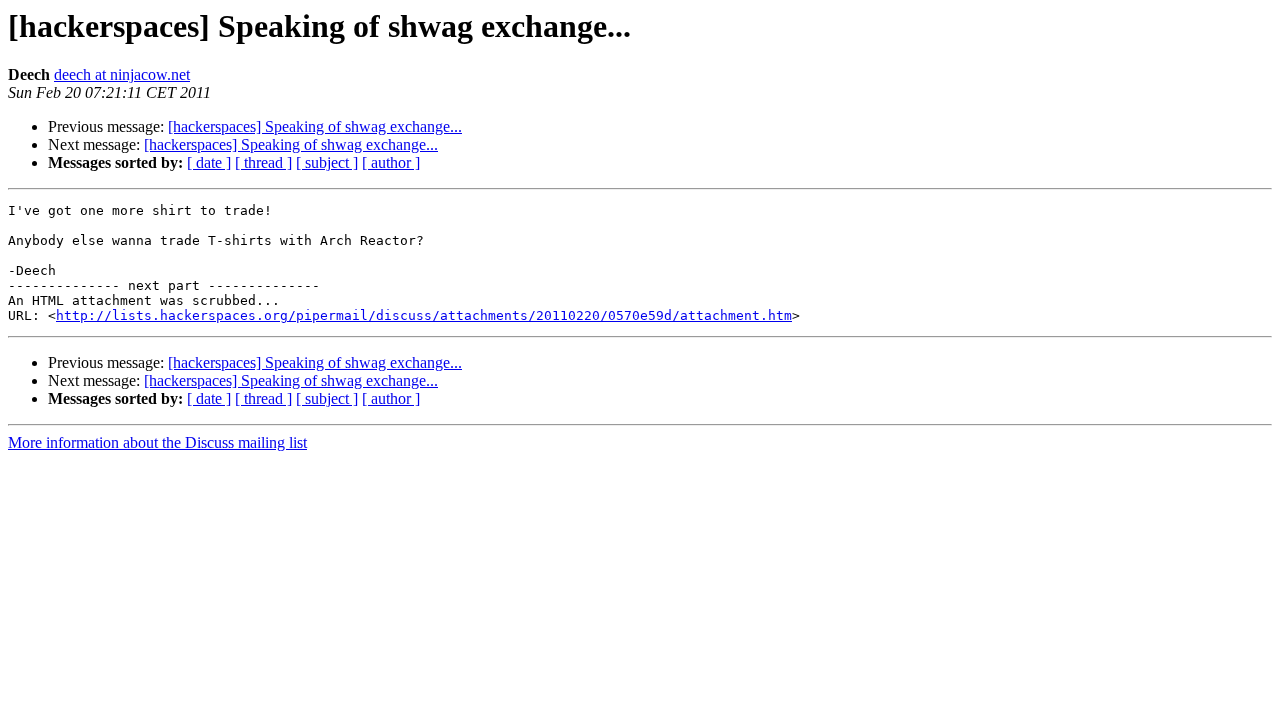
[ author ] (391, 162)
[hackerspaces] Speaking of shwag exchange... (315, 126)
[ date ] (209, 162)
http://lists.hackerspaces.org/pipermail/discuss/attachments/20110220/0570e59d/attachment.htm (424, 315)
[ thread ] (263, 162)
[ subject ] (327, 162)
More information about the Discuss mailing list (157, 442)
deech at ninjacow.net (122, 74)
